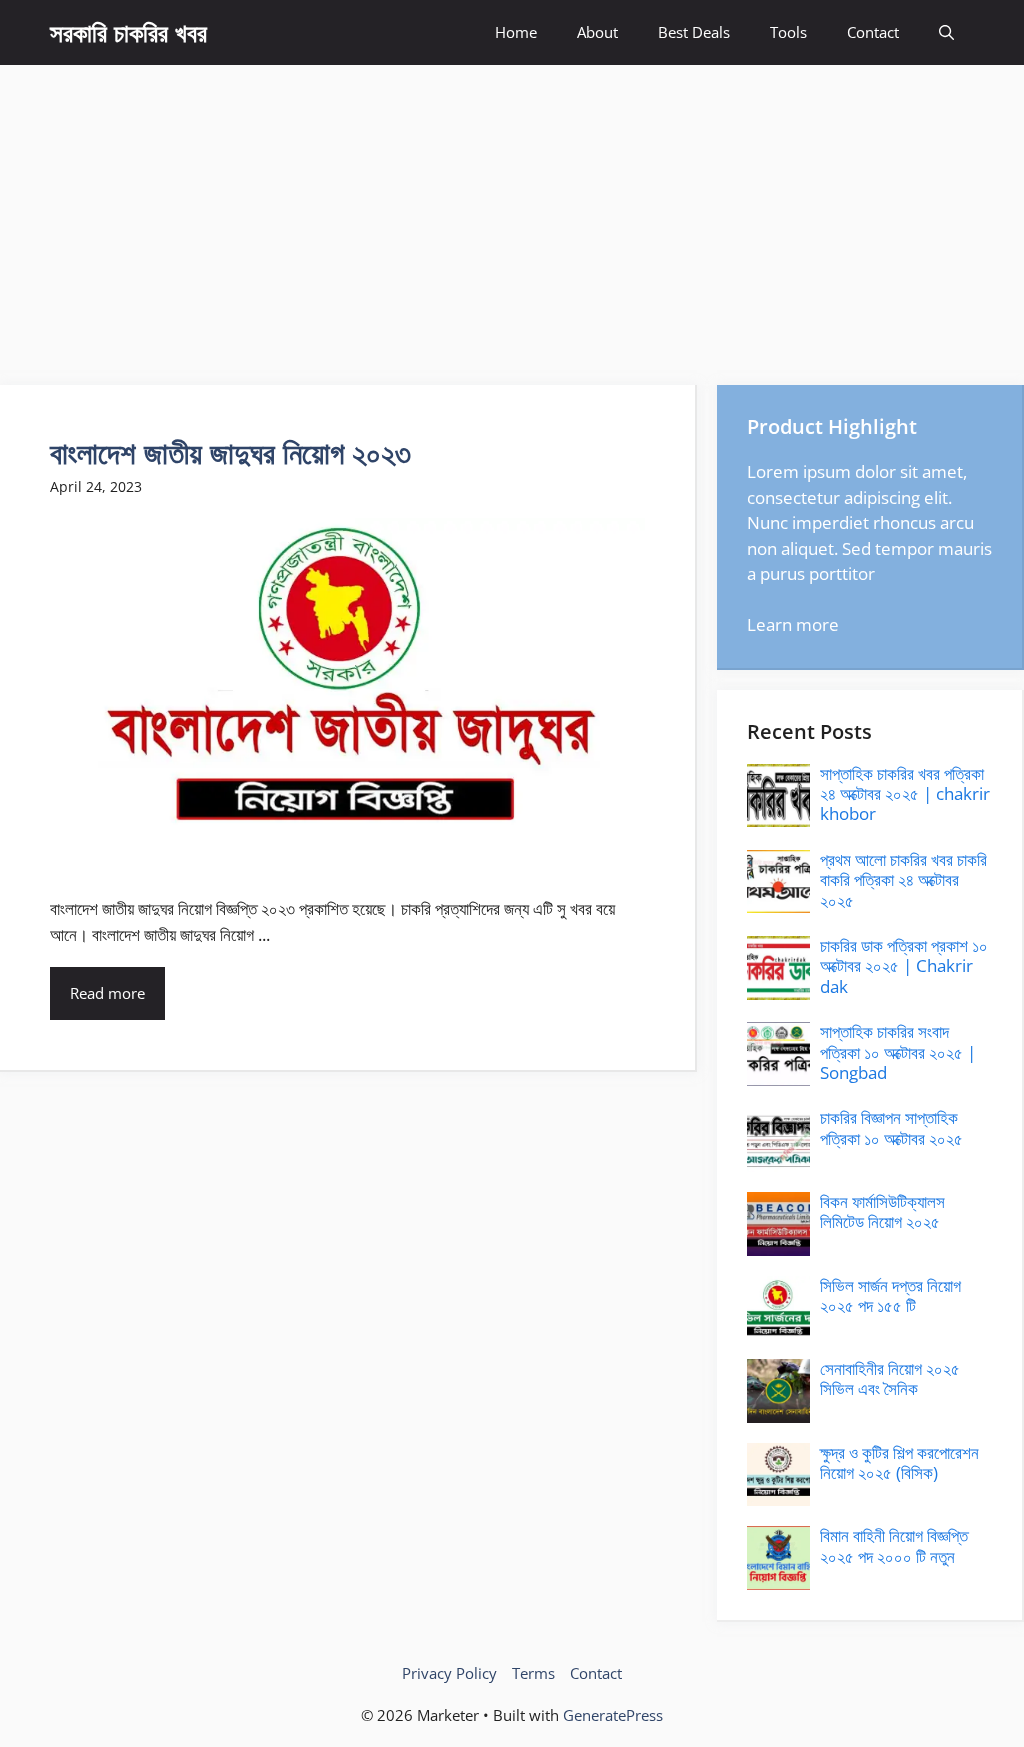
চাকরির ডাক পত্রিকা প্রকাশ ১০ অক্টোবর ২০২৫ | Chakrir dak (904, 966)
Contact (873, 32)
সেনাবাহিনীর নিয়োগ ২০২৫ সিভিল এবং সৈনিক (890, 1378)
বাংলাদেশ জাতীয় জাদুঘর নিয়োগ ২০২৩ (230, 452)
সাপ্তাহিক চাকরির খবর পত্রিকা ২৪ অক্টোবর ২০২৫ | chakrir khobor (905, 794)
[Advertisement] (512, 215)
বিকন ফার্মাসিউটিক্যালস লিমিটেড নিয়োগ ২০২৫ (882, 1211)
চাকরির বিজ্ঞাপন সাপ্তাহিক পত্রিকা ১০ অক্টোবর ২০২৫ (891, 1127)
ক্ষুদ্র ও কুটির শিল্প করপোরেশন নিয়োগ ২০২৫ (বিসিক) (899, 1462)
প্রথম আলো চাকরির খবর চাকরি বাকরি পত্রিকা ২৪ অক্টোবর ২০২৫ (903, 880)
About (597, 32)
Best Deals (694, 32)
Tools (788, 32)
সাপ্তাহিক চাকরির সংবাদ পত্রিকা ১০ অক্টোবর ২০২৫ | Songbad (898, 1052)
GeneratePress (613, 1715)
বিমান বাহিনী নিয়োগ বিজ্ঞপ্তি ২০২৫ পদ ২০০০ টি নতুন (894, 1545)
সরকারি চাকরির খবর (128, 32)
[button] (946, 32)
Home (516, 32)
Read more (107, 993)
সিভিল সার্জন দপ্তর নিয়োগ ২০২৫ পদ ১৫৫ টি (890, 1295)
